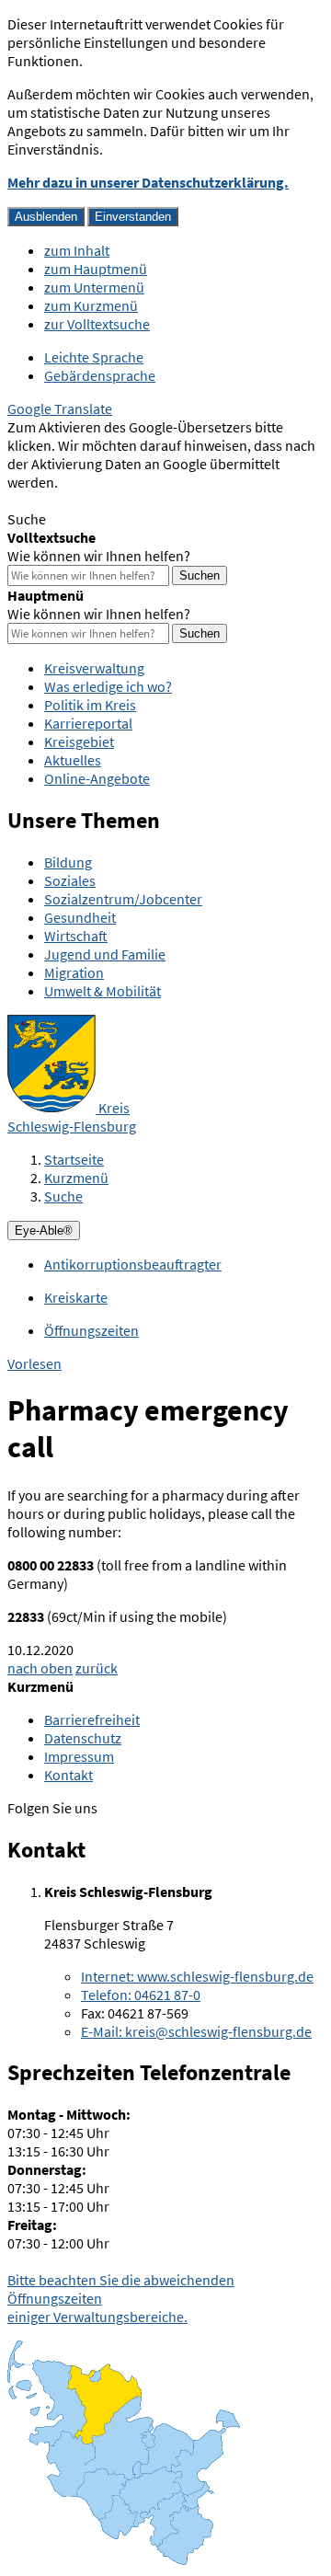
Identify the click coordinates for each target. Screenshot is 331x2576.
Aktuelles (73, 760)
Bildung (68, 862)
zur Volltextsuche (97, 324)
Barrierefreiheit (92, 1719)
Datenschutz (83, 1738)
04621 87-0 (141, 1995)
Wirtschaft (76, 936)
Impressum (79, 1756)
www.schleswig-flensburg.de (197, 1976)
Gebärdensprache (100, 375)
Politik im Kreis (90, 705)
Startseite (74, 1159)
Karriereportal (88, 723)
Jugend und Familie (105, 954)
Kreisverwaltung (94, 668)
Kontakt (68, 1775)
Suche (63, 1196)
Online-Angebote (97, 778)
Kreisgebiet (79, 742)
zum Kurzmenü (91, 305)
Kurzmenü (76, 1178)
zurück (97, 1668)
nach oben (40, 1668)
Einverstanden (133, 217)
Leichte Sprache (94, 357)
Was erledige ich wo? (108, 686)
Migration (74, 972)
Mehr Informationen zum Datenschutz (125, 500)
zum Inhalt (77, 250)
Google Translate (60, 408)
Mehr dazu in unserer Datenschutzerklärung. (148, 182)
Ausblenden (46, 217)
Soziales (70, 880)
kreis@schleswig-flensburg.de (196, 2031)
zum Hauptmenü (96, 269)
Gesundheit (80, 917)
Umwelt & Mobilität (103, 991)
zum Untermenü (94, 287)
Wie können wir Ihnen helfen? (99, 556)
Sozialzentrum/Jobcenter (123, 899)
